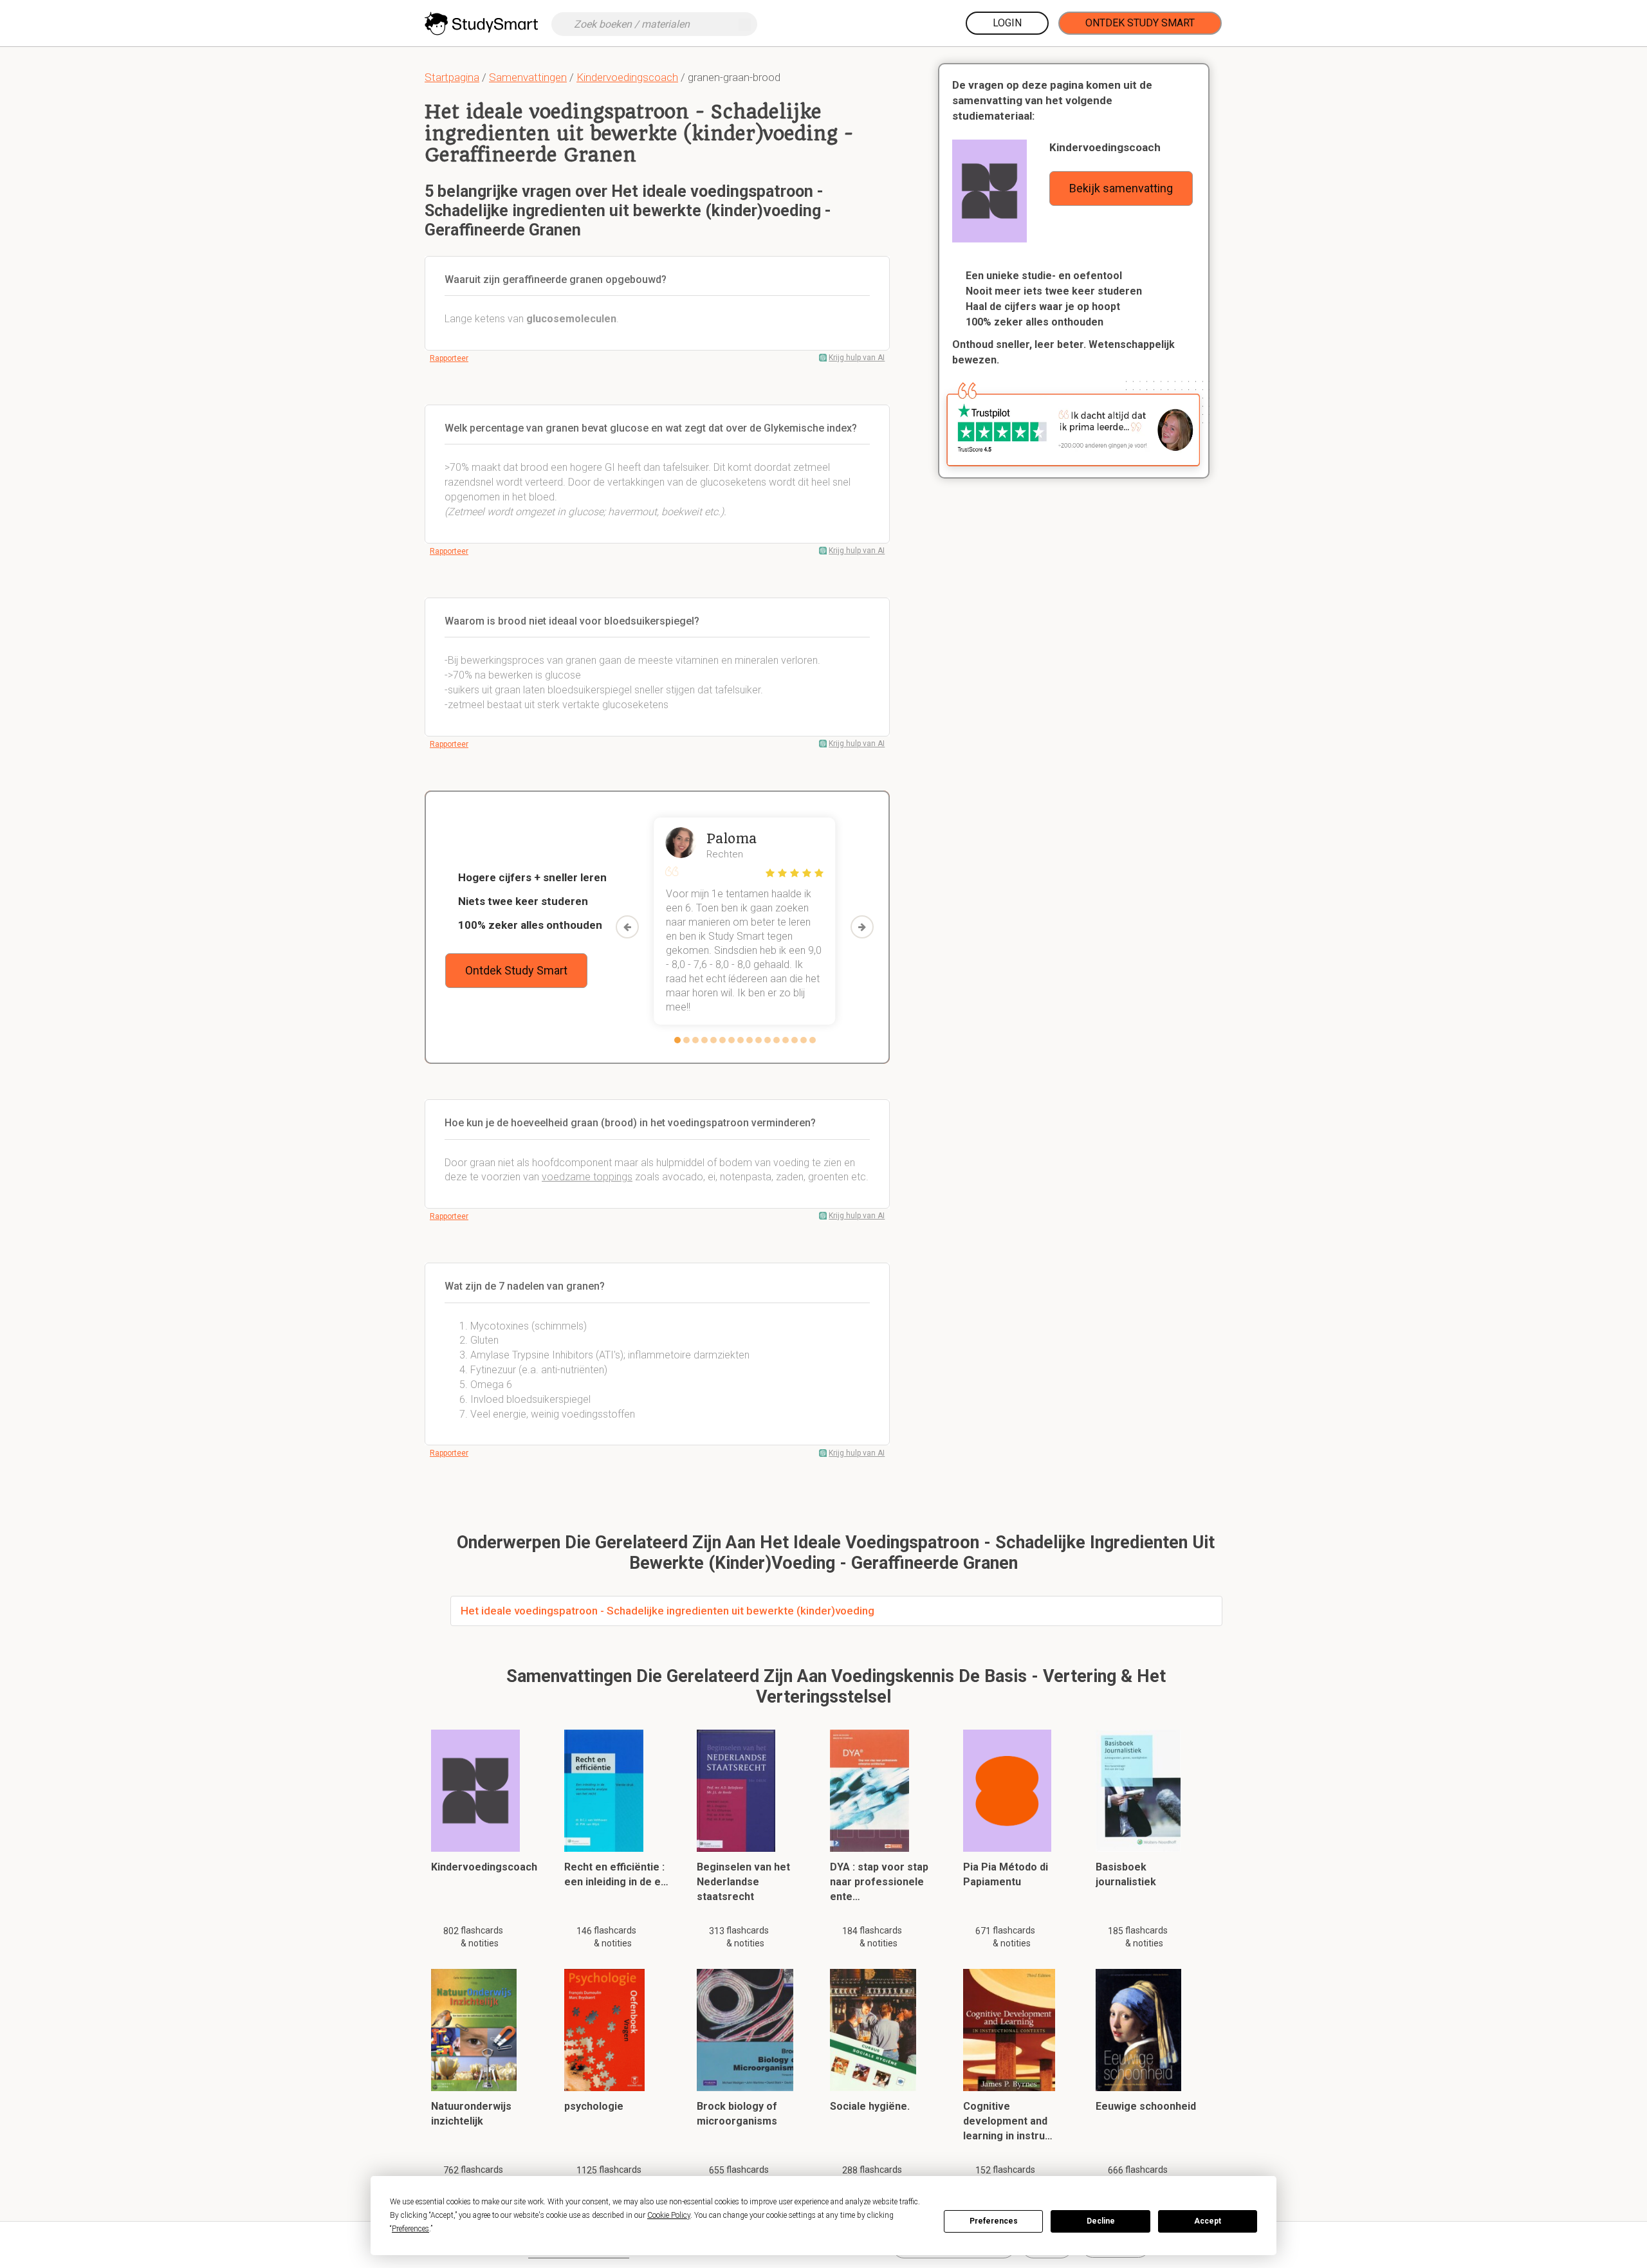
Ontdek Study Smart (1140, 23)
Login (1007, 23)
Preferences (994, 2221)
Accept (1208, 2221)
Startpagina (452, 77)
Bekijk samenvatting (1121, 188)
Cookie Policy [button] (669, 2215)
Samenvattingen (528, 77)
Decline (1101, 2221)
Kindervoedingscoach (627, 77)
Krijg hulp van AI (857, 358)
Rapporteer (449, 358)
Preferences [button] (410, 2229)
